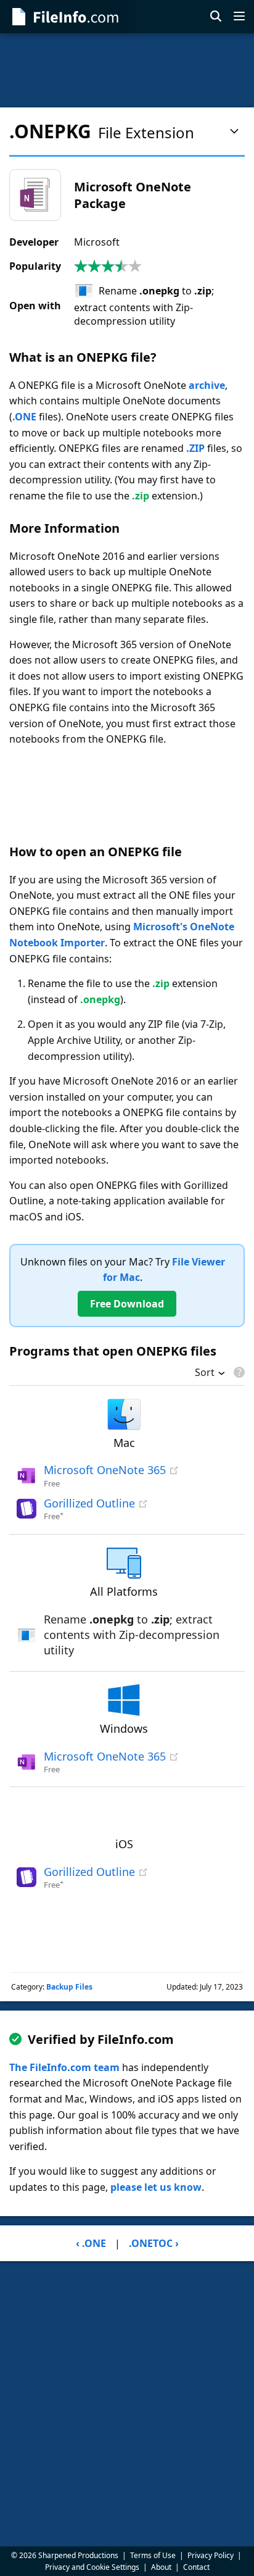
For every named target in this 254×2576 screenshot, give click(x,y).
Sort (205, 1373)
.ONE (24, 417)
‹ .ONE (91, 2243)
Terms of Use (153, 2555)
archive (207, 385)
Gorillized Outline (89, 1503)
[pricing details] (238, 1372)
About (161, 2567)
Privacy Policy (211, 2555)
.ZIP (195, 448)
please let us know (156, 2187)
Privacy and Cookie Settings (92, 2567)
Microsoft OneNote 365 (105, 1470)
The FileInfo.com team (64, 2067)
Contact (196, 2567)
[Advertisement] (127, 70)
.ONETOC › (154, 2243)
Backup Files (69, 1987)
